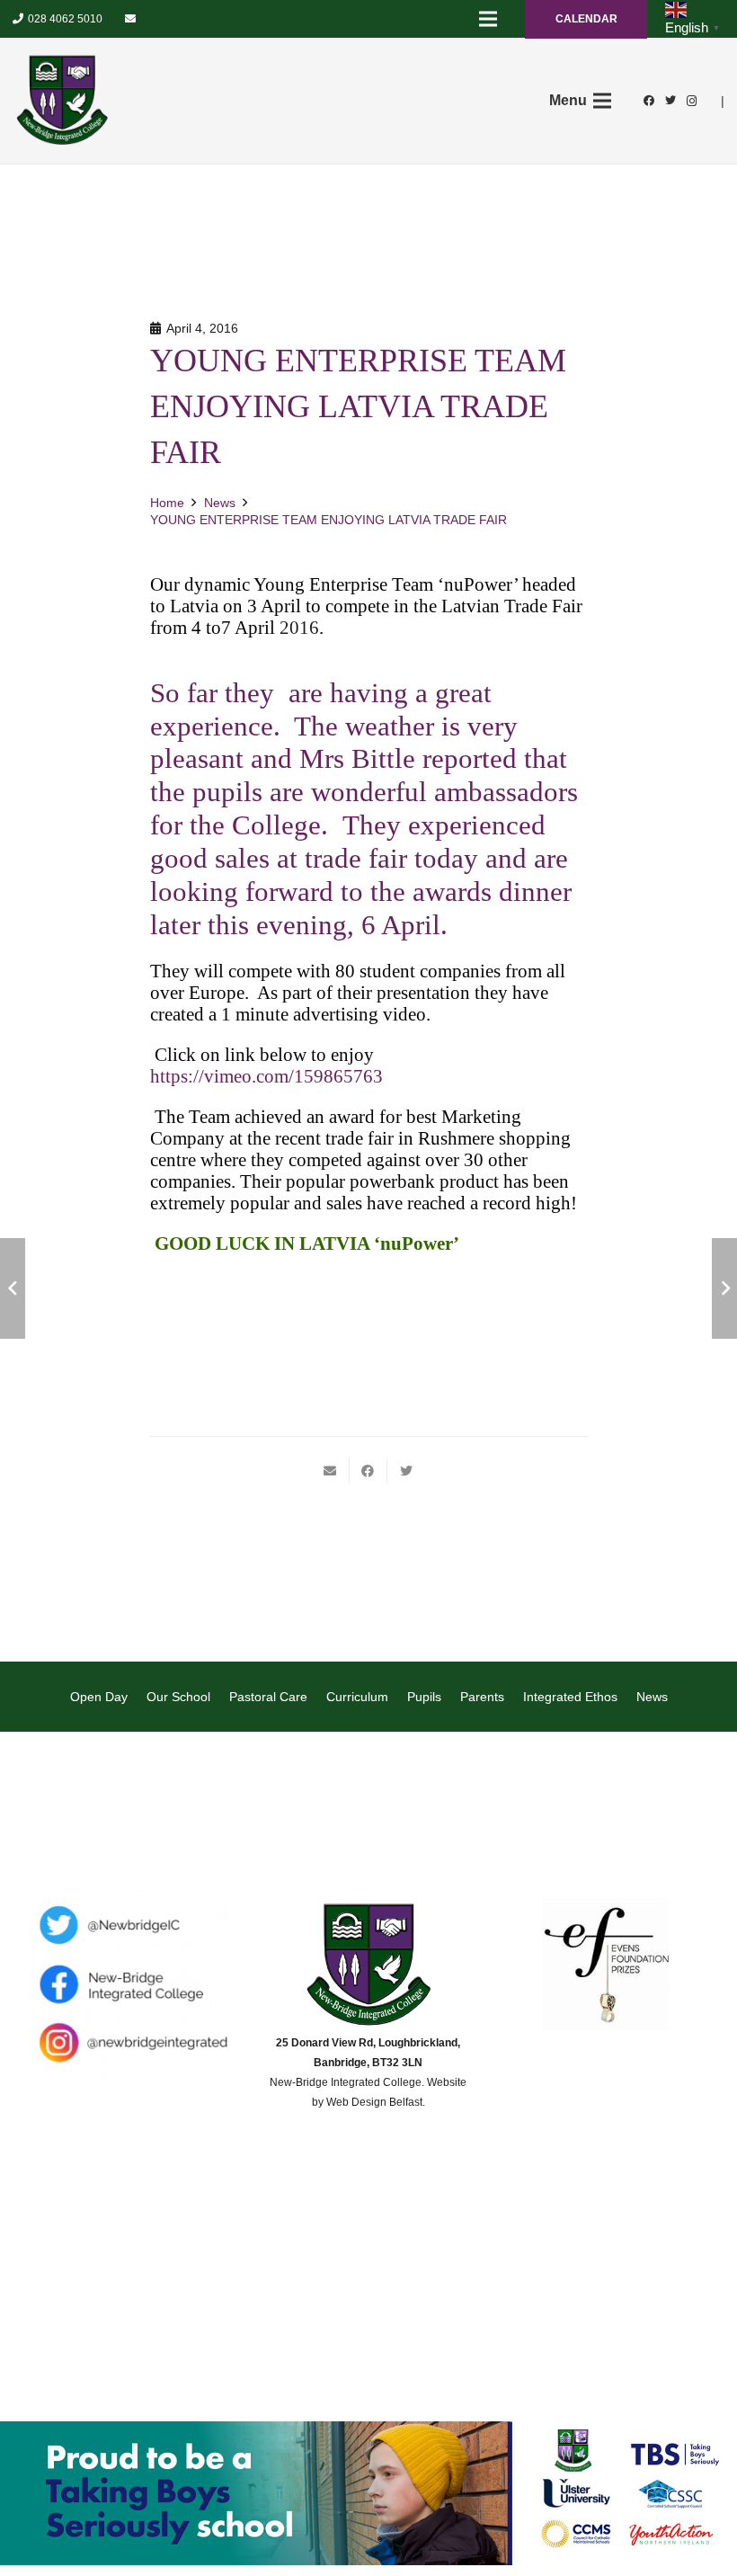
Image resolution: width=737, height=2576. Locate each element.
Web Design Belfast (374, 2102)
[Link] (62, 101)
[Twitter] (670, 101)
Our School (178, 1697)
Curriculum (357, 1697)
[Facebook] (649, 101)
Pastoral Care (268, 1697)
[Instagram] (692, 101)
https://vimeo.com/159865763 (266, 1076)
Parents (482, 1697)
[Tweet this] (406, 1471)
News (652, 1697)
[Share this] (368, 1471)
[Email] (130, 19)
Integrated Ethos (570, 1697)
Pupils (424, 1697)
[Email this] (331, 1471)
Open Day (99, 1697)
